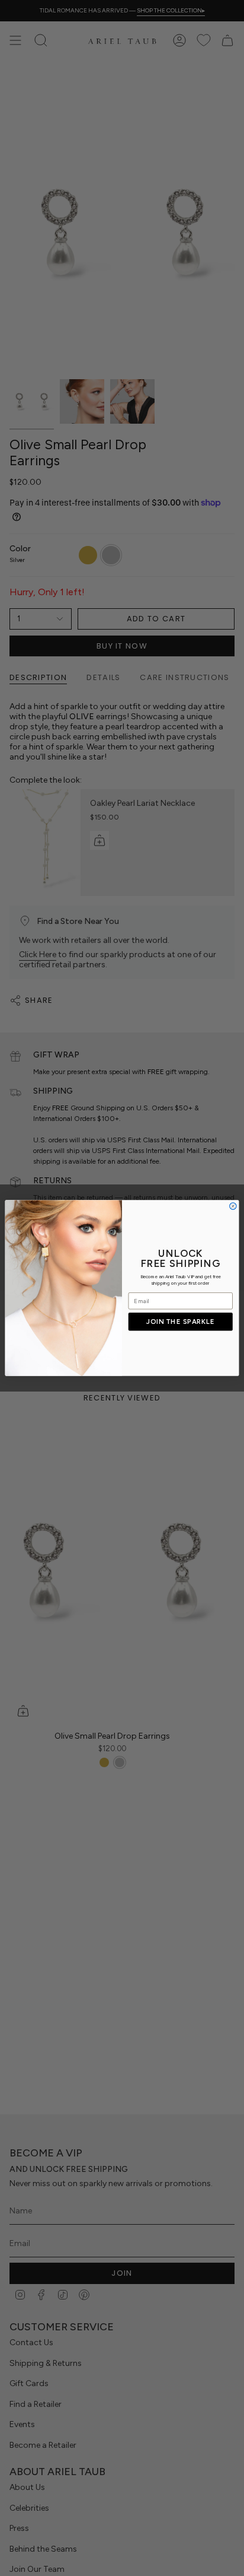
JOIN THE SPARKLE (180, 1322)
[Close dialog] (233, 1206)
